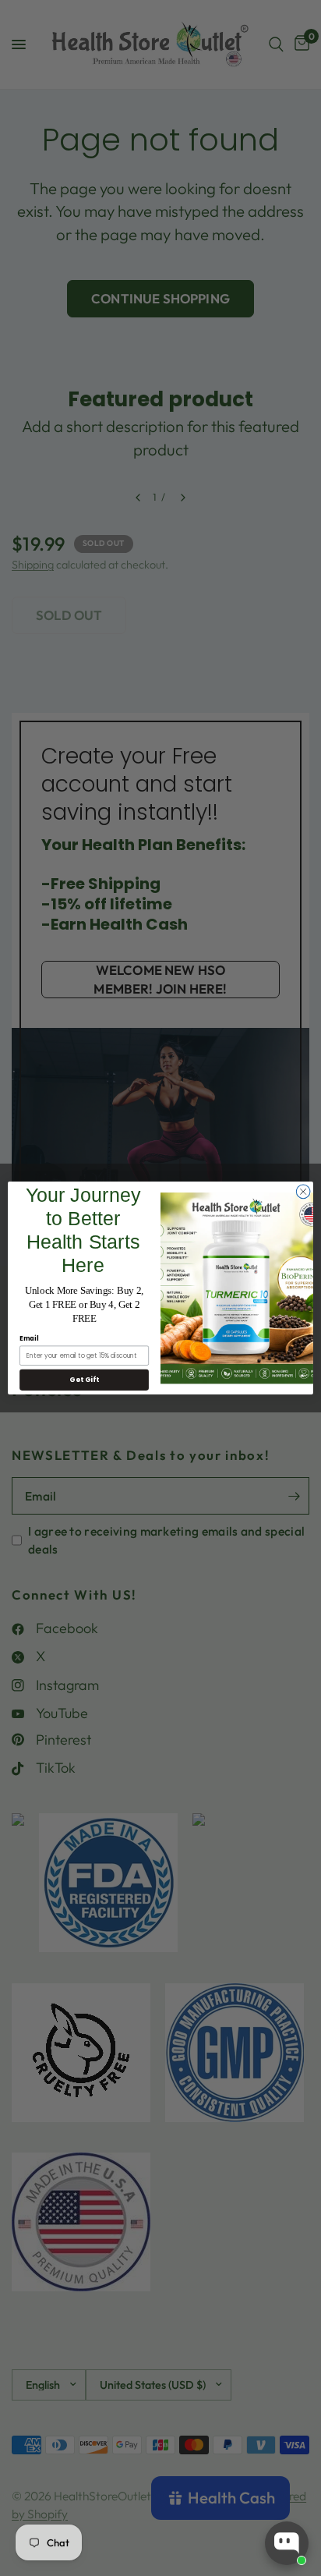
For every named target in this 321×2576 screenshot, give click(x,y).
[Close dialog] (303, 1192)
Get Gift (84, 1380)
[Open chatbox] (287, 2543)
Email (29, 1339)
